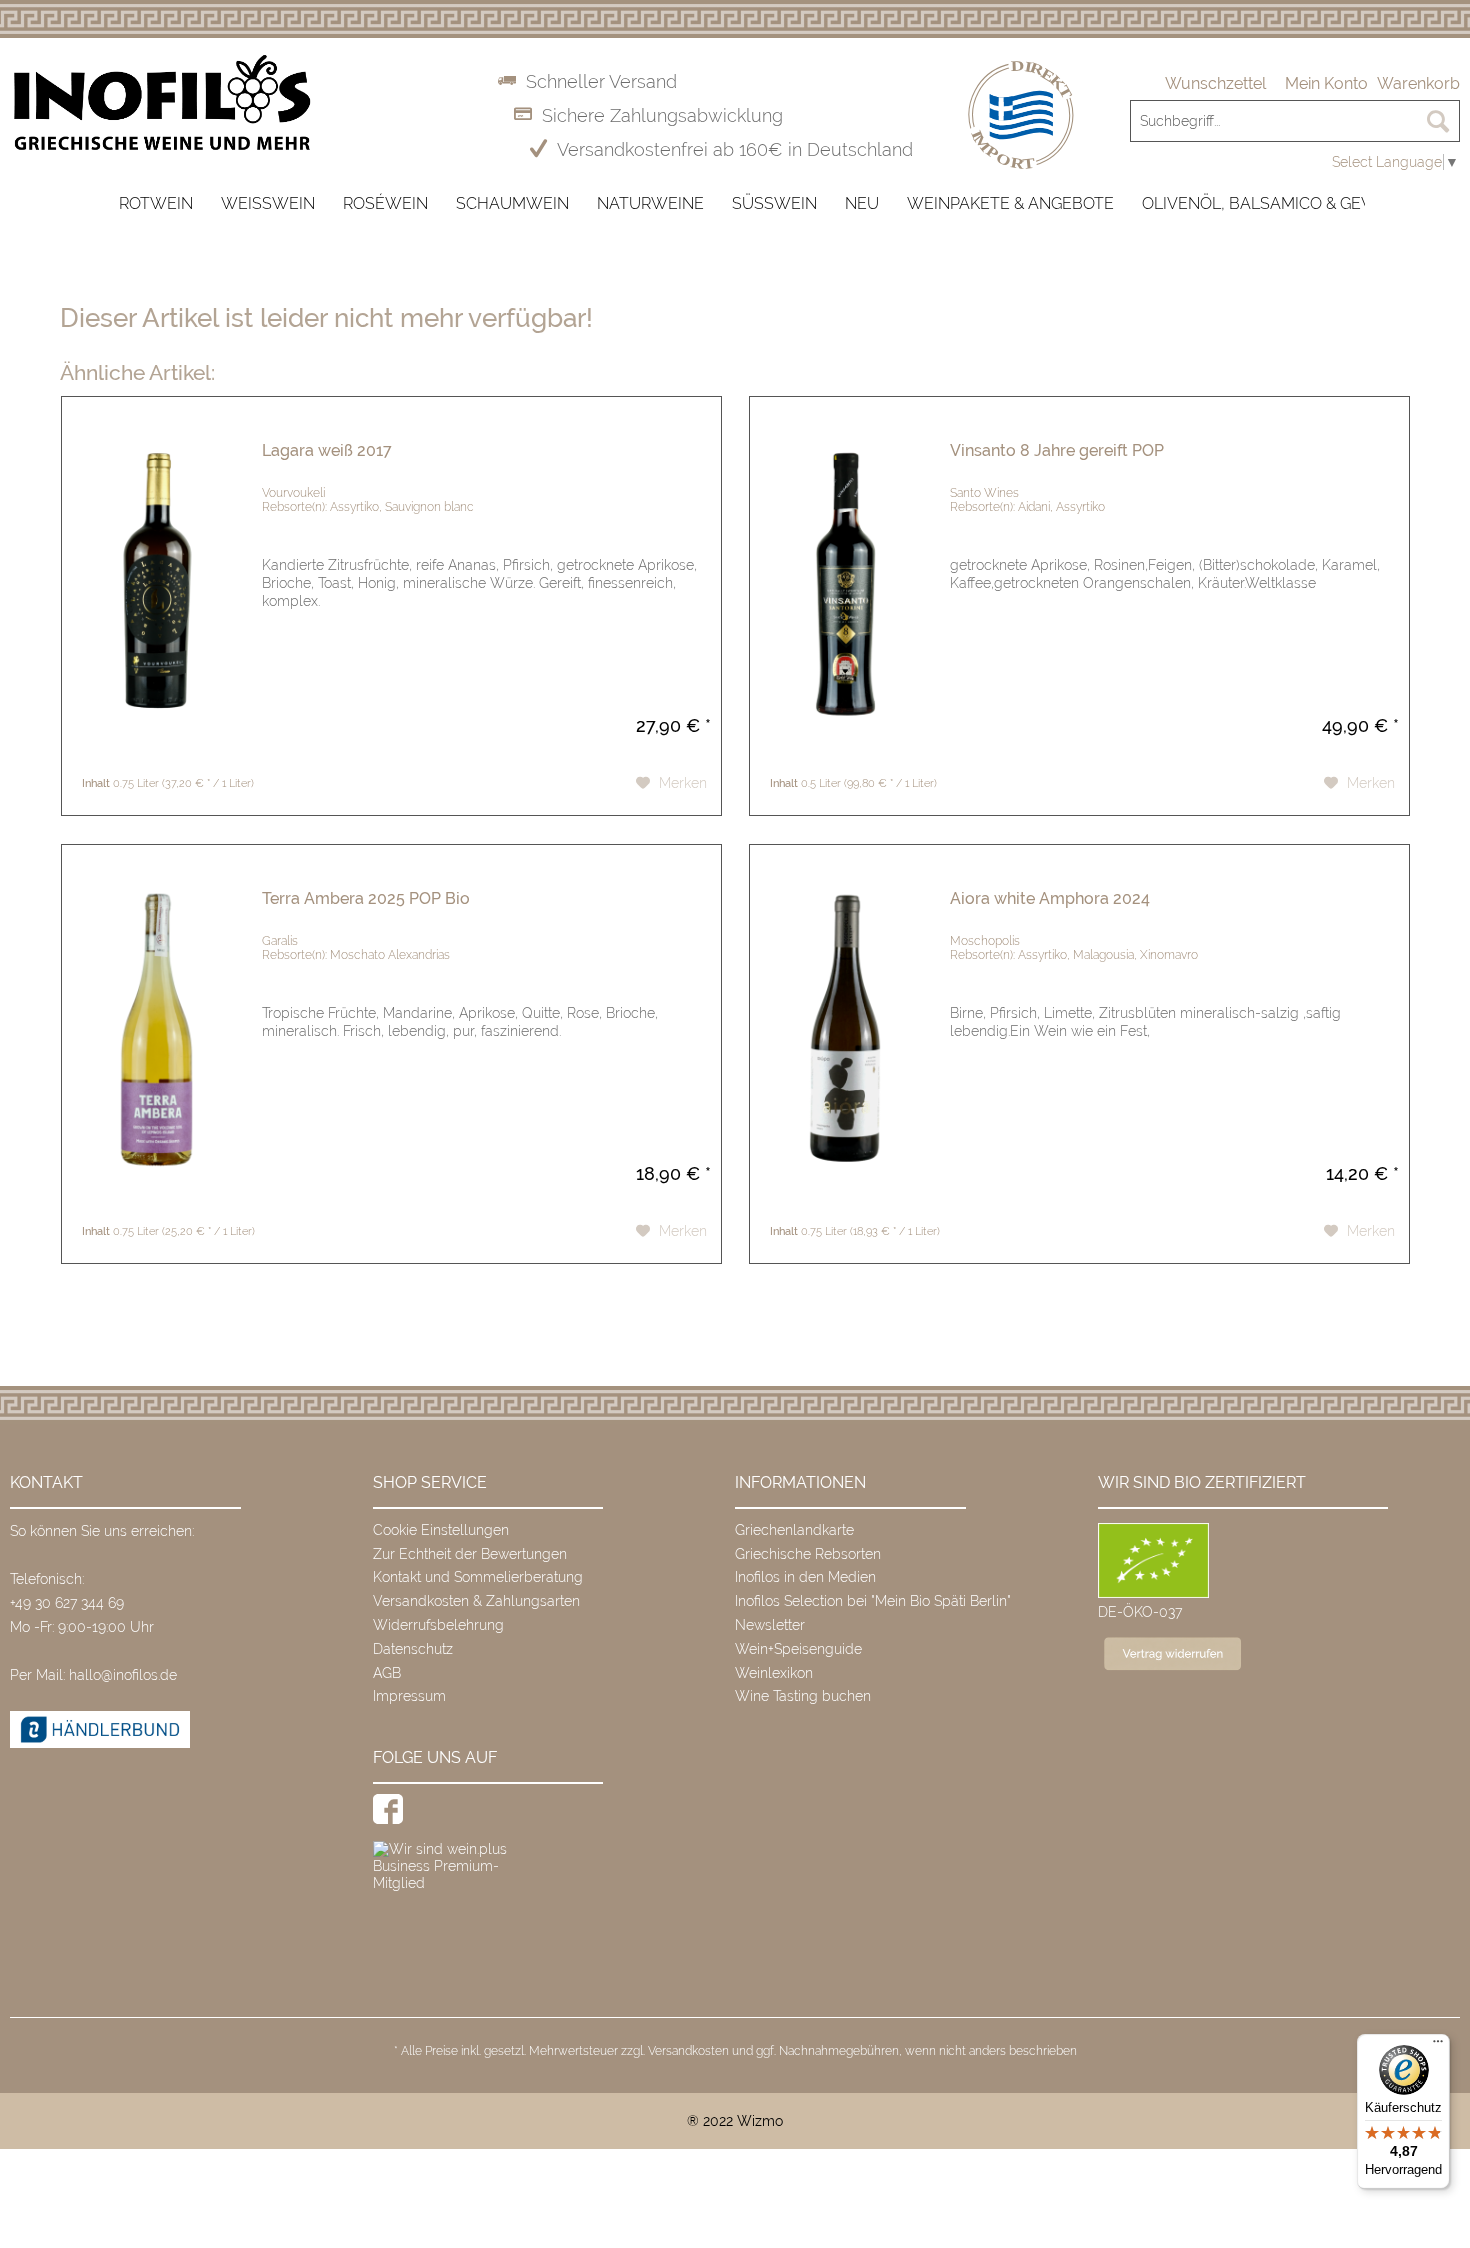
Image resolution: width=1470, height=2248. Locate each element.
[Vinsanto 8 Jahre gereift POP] (845, 582)
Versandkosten (688, 2051)
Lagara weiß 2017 (327, 450)
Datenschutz (413, 1649)
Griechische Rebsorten (808, 1554)
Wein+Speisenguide (798, 1649)
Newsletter (770, 1625)
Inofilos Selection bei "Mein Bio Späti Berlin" (873, 1601)
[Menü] (1438, 2046)
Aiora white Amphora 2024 (1050, 898)
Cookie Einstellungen (441, 1530)
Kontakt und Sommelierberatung (478, 1577)
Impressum (409, 1696)
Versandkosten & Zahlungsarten (476, 1601)
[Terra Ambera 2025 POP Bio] (157, 1030)
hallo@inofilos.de (123, 1675)
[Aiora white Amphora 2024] (845, 1030)
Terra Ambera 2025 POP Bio (366, 898)
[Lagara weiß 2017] (157, 582)
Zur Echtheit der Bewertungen (470, 1554)
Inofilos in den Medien (805, 1577)
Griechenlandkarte (794, 1530)
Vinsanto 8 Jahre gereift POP (1057, 450)
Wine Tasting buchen (803, 1696)
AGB (387, 1673)
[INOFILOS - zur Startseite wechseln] (162, 103)
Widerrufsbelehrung (438, 1625)
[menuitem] (1215, 84)
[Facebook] (388, 1809)
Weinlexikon (774, 1673)
